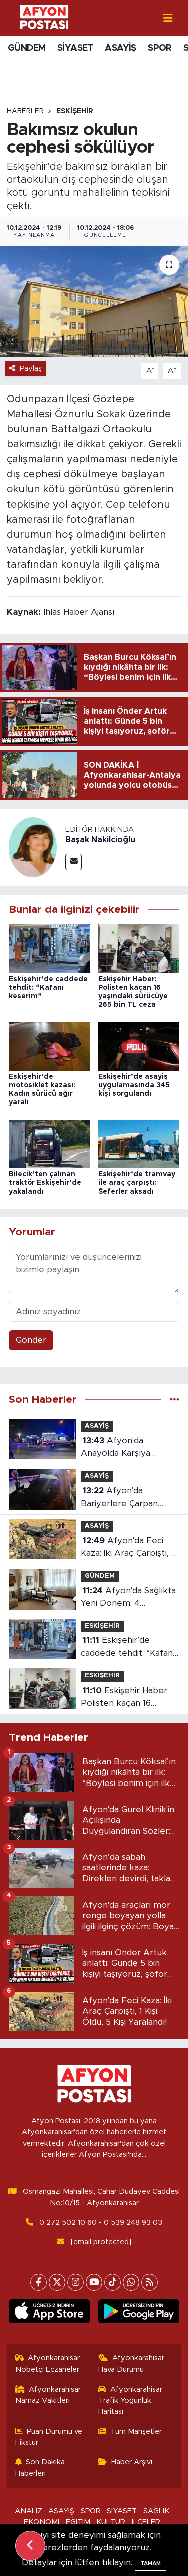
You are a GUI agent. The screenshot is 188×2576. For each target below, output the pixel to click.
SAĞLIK (156, 2511)
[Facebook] (38, 2282)
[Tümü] (175, 1399)
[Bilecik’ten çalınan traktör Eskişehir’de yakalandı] (49, 1144)
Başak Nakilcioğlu (100, 840)
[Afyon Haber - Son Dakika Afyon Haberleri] (44, 17)
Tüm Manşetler (136, 2432)
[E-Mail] (73, 862)
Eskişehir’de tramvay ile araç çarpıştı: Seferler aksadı (137, 1183)
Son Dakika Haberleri (40, 2468)
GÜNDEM (26, 48)
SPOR (160, 48)
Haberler (25, 111)
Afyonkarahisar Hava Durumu (131, 2364)
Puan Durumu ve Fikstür (49, 2437)
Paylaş (31, 369)
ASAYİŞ (120, 48)
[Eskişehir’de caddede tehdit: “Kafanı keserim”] (49, 948)
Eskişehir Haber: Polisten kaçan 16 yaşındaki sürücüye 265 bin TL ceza (128, 1698)
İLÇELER (146, 2522)
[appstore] (49, 2313)
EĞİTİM (78, 2522)
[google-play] (139, 2313)
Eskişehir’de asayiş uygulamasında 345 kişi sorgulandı (134, 1085)
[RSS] (150, 2282)
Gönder (31, 1340)
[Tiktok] (113, 2282)
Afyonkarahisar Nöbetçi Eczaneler (48, 2364)
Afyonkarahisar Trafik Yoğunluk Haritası (130, 2401)
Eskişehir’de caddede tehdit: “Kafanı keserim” (48, 988)
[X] (57, 2282)
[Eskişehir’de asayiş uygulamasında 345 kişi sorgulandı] (139, 1046)
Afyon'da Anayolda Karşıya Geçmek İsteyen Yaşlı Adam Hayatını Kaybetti (129, 1448)
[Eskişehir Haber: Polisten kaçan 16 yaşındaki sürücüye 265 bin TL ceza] (139, 948)
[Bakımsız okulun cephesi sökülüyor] (94, 302)
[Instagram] (75, 2282)
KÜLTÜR (111, 2522)
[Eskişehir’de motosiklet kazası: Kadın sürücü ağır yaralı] (49, 1046)
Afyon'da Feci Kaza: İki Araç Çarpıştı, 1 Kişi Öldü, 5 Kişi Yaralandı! (128, 1548)
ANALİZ (28, 2511)
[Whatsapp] (131, 2282)
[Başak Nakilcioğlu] (33, 847)
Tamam (151, 2564)
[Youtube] (94, 2282)
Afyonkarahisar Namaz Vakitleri (48, 2395)
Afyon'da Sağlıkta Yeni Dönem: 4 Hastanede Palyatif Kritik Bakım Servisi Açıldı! (128, 1598)
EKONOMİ (41, 2522)
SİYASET (75, 48)
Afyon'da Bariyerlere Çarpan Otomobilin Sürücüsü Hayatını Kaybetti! (123, 1498)
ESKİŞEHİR (75, 111)
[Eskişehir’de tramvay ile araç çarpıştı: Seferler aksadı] (139, 1144)
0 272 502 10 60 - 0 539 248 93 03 (101, 2222)
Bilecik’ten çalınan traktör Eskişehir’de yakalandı (45, 1183)
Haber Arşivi (132, 2462)
